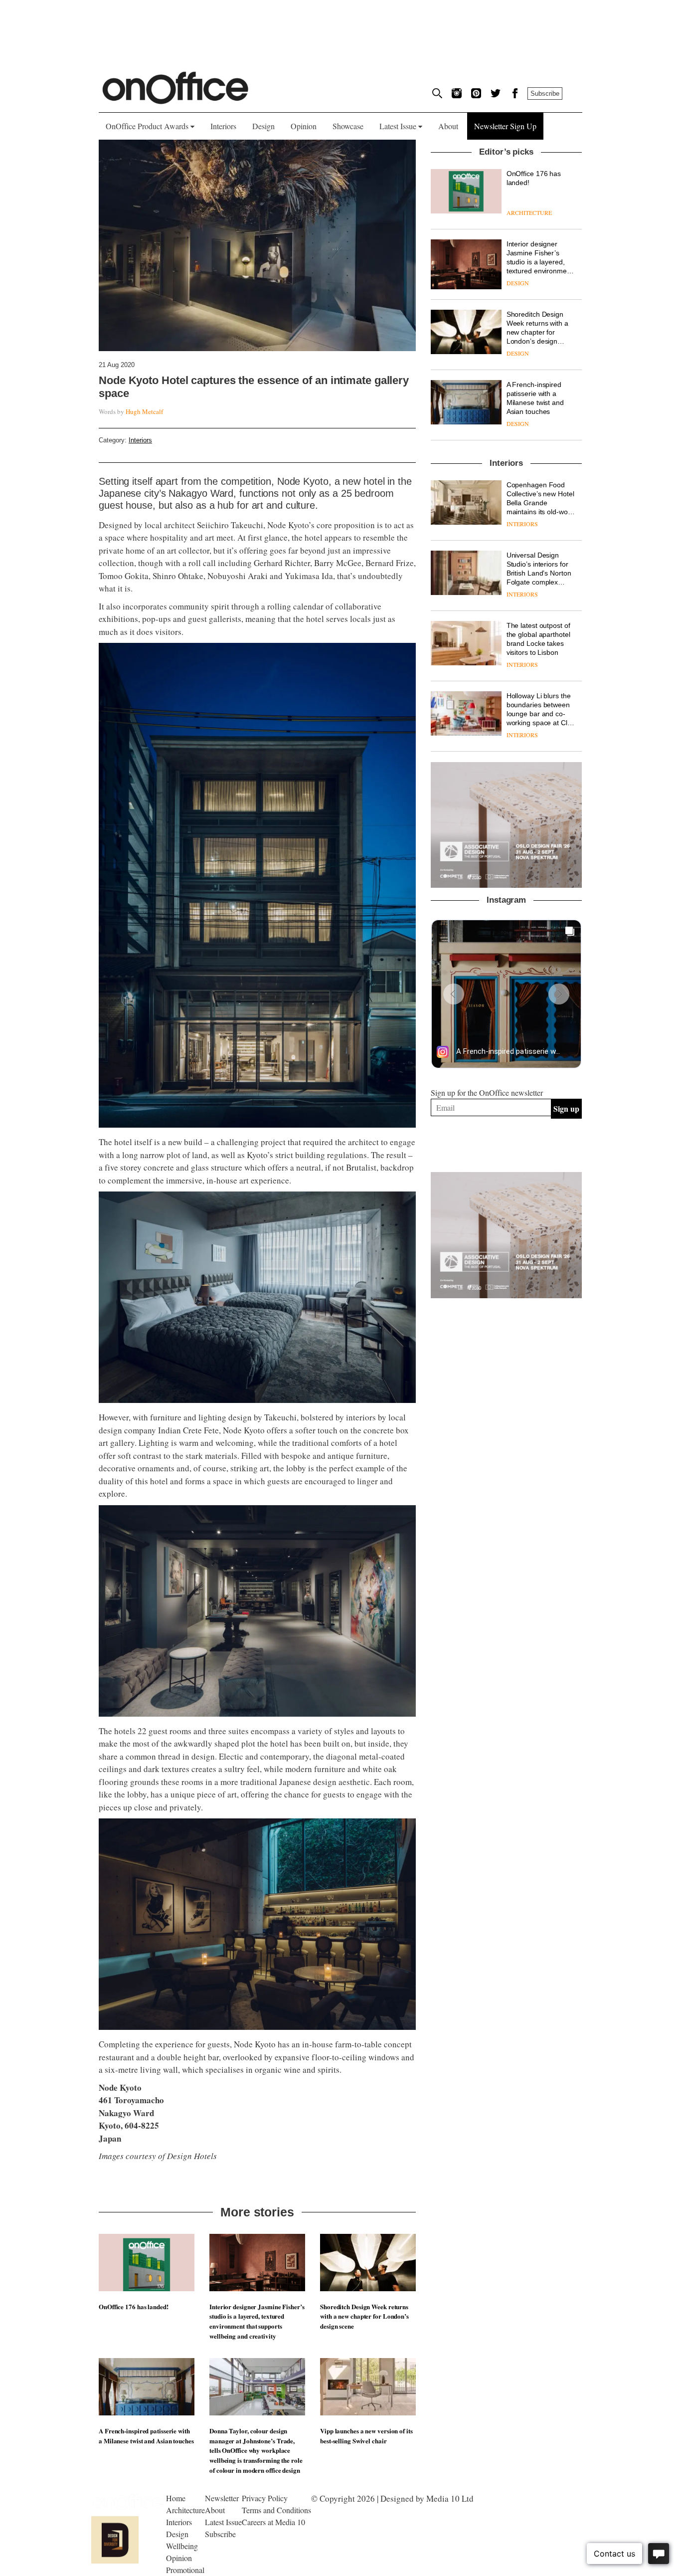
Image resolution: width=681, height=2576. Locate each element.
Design (263, 126)
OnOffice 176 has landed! (134, 2306)
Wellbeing (182, 2546)
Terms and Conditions (276, 2510)
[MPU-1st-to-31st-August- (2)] (506, 825)
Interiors (223, 126)
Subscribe (545, 94)
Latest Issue (399, 126)
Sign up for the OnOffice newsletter (487, 1092)
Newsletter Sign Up (505, 126)
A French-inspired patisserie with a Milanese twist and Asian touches (146, 2436)
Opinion (304, 126)
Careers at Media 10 (273, 2522)
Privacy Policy (265, 2498)
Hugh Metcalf (144, 411)
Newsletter (222, 2498)
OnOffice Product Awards (148, 126)
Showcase (348, 126)
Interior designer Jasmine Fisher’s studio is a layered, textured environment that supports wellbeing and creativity (257, 2321)
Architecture (185, 2510)
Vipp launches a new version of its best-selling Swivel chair (366, 2436)
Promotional (185, 2570)
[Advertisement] (507, 1472)
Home (176, 2498)
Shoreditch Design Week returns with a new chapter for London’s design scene (364, 2316)
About (448, 126)
